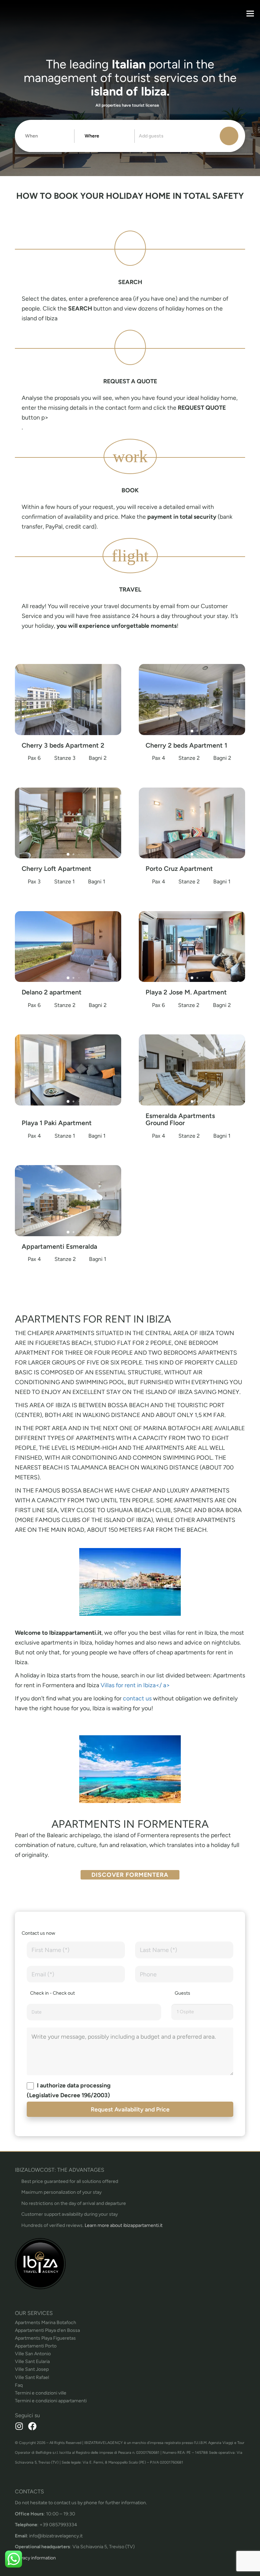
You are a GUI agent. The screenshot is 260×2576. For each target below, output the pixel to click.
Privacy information (35, 2558)
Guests (182, 1993)
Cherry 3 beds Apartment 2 (63, 745)
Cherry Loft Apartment (57, 869)
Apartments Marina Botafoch (46, 2323)
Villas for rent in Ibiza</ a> (135, 1685)
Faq (19, 2385)
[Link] (130, 2263)
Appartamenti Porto (36, 2346)
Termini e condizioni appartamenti (51, 2401)
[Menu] (250, 14)
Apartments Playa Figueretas (45, 2338)
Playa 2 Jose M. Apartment (186, 992)
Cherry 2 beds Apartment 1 (186, 745)
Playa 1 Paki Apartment (57, 1123)
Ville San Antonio (33, 2354)
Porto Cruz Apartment (179, 869)
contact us (138, 1698)
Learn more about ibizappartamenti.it (124, 2225)
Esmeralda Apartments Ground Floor (180, 1119)
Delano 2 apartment (52, 992)
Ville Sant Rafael (32, 2377)
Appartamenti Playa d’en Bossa (47, 2330)
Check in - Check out (52, 1993)
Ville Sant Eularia (32, 2362)
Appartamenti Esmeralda (59, 1247)
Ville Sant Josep (32, 2369)
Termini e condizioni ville (41, 2393)
